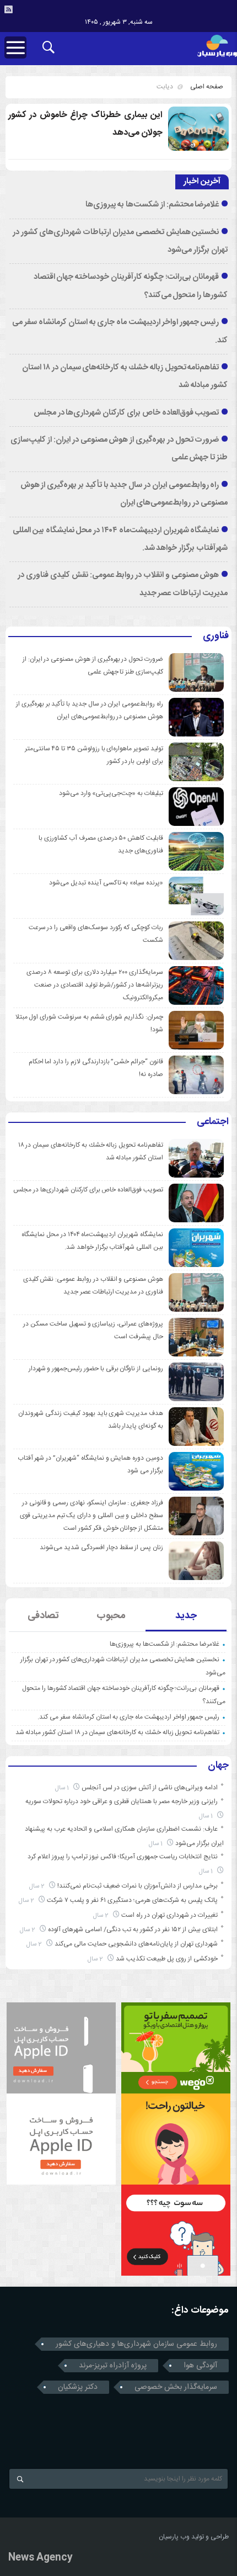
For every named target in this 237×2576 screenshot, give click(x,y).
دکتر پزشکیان (78, 2387)
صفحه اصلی (207, 87)
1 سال (63, 1788)
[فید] (8, 9)
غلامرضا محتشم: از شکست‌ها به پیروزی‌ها (152, 205)
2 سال (38, 1886)
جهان (218, 1766)
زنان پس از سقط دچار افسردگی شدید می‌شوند (101, 1547)
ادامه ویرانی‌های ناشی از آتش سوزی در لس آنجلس (150, 1788)
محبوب (111, 1616)
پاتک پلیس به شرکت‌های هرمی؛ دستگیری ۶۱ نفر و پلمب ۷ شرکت (132, 1900)
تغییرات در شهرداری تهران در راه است (169, 1915)
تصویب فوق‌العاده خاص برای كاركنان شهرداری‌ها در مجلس (126, 413)
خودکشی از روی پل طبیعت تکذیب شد (167, 1959)
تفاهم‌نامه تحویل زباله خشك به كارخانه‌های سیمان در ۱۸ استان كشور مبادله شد (118, 1732)
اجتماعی (213, 1122)
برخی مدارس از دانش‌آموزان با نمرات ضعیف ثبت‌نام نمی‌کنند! (138, 1886)
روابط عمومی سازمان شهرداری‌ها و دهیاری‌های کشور (136, 2344)
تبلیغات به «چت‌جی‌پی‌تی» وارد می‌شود (111, 793)
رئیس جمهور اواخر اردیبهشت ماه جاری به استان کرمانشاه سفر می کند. (128, 1717)
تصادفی (43, 1616)
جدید (186, 1616)
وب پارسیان (174, 2537)
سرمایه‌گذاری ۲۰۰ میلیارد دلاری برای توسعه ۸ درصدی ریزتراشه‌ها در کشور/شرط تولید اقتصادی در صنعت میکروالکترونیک (95, 985)
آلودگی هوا (200, 2366)
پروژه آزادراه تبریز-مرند (113, 2366)
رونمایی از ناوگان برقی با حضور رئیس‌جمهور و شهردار (96, 1369)
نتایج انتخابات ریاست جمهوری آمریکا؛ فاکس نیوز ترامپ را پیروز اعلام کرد (123, 1857)
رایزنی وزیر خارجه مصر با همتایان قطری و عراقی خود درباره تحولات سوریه (122, 1801)
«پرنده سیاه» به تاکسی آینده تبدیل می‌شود (106, 883)
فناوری (216, 637)
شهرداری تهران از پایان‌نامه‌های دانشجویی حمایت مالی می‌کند (136, 1944)
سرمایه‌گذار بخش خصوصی (176, 2387)
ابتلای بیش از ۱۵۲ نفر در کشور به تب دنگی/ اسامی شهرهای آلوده (133, 1930)
